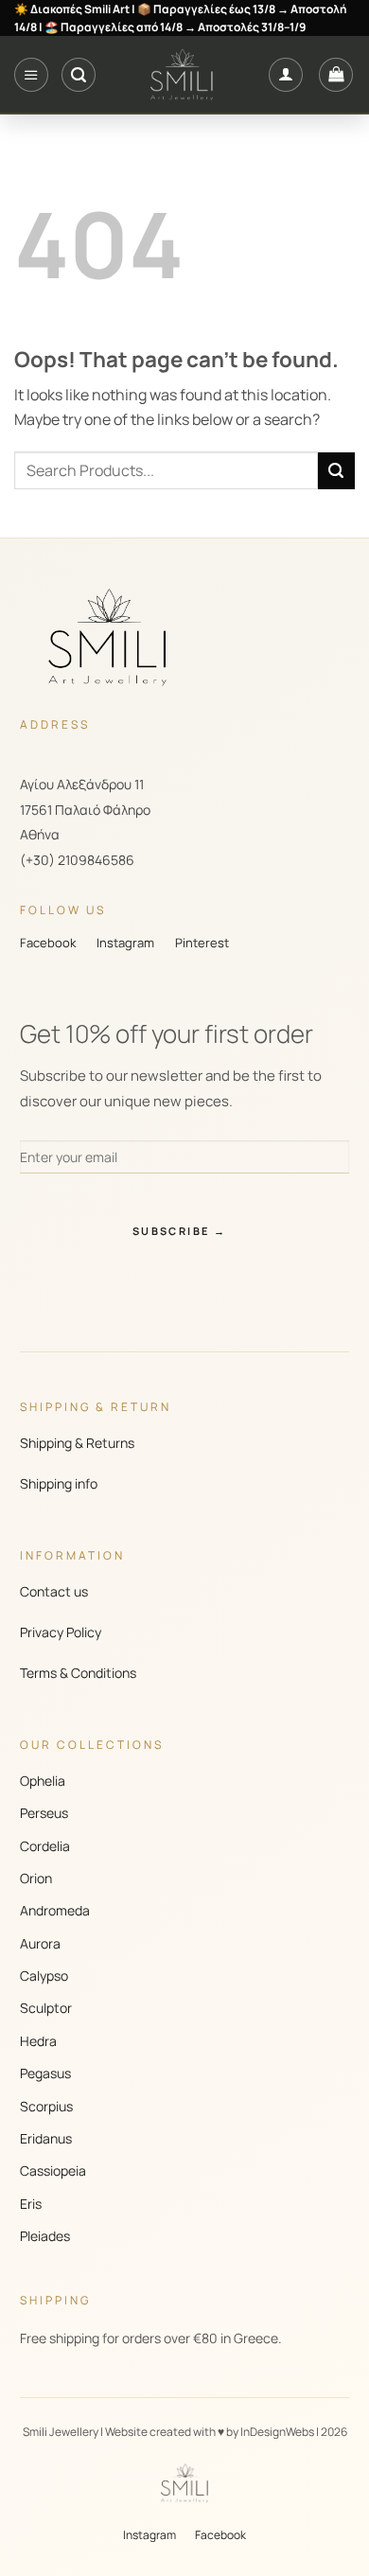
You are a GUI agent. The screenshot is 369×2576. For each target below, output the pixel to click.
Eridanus (46, 2138)
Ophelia (43, 1781)
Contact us (54, 1591)
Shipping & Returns (77, 1443)
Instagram (125, 943)
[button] (31, 75)
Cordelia (45, 1846)
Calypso (44, 1976)
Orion (36, 1878)
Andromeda (55, 1910)
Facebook (48, 943)
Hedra (38, 2041)
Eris (31, 2204)
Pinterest (202, 943)
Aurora (40, 1943)
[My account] (286, 75)
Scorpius (46, 2106)
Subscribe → (179, 1231)
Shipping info (59, 1483)
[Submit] (336, 471)
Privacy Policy (61, 1632)
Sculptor (46, 2008)
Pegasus (45, 2073)
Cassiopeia (53, 2170)
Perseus (44, 1813)
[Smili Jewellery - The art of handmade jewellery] (182, 75)
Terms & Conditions (78, 1673)
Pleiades (45, 2236)
